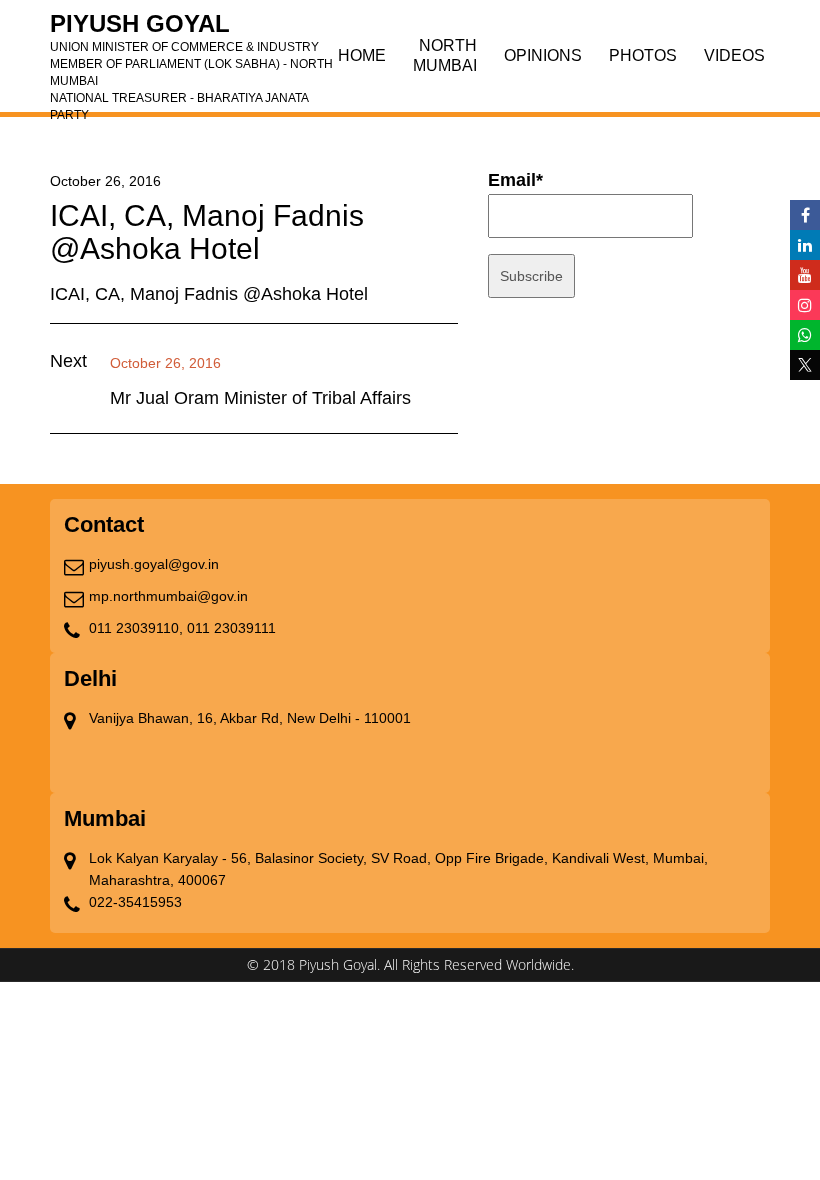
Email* (515, 180)
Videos (734, 55)
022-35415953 (135, 902)
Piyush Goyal (191, 30)
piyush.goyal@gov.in (154, 564)
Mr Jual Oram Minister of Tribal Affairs (260, 398)
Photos (643, 55)
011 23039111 (231, 628)
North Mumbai (445, 55)
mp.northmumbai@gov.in (168, 596)
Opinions (543, 55)
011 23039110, (136, 628)
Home (362, 55)
